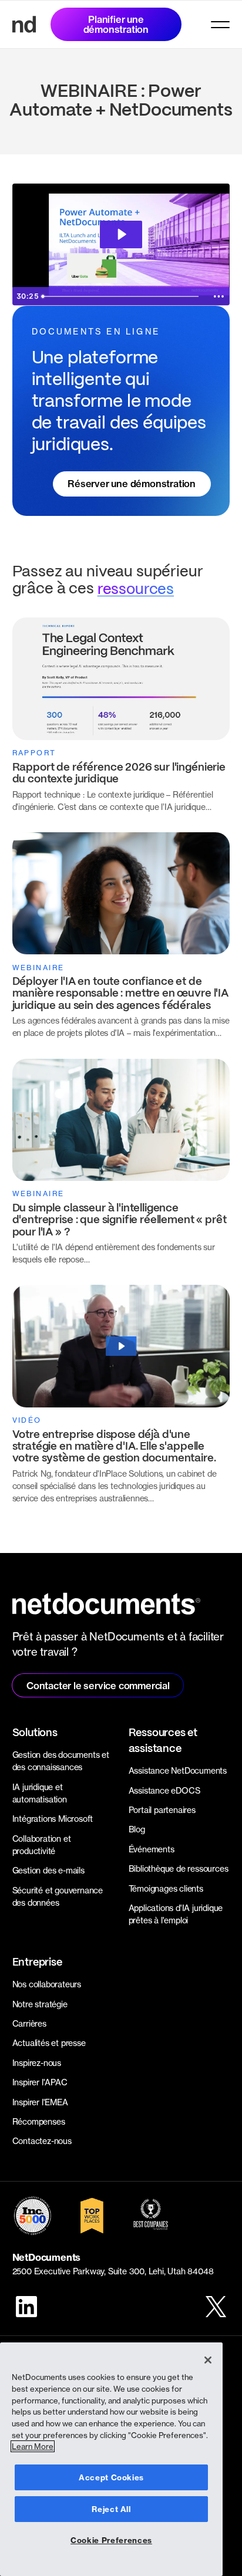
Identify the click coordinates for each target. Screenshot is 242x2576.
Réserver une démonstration (132, 484)
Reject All (111, 2509)
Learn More (33, 2446)
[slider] (122, 296)
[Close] (208, 2360)
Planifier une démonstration (116, 24)
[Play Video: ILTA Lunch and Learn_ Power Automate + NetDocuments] (121, 234)
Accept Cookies (111, 2477)
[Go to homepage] (24, 24)
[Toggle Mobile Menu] (220, 25)
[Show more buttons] (219, 296)
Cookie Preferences (111, 2540)
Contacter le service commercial (98, 1686)
